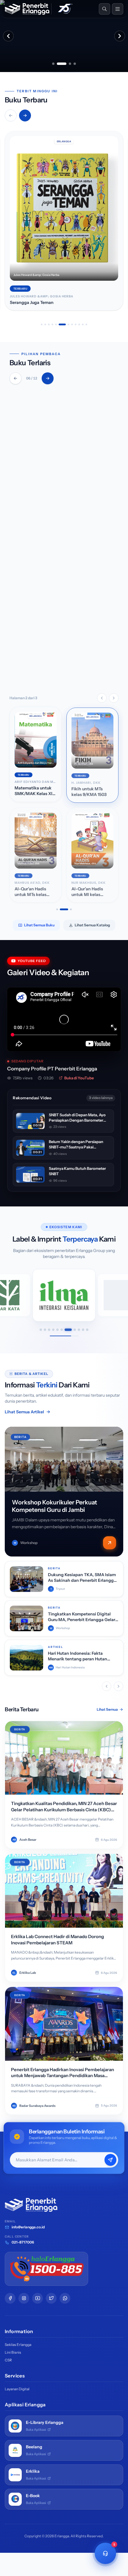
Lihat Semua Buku (39, 925)
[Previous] (15, 378)
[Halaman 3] (71, 909)
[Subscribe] (110, 2160)
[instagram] (24, 2298)
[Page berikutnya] (114, 698)
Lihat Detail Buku (41, 673)
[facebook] (10, 2298)
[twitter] (51, 2298)
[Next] (48, 378)
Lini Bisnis (13, 2352)
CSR (8, 2360)
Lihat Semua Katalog (92, 925)
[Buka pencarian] (104, 9)
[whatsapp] (65, 2298)
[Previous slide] (8, 36)
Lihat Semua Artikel (24, 1412)
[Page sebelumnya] (102, 698)
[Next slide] (120, 36)
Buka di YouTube (79, 1078)
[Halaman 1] (57, 909)
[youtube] (38, 2298)
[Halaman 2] (64, 909)
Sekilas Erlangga (18, 2345)
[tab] (53, 64)
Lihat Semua (107, 1709)
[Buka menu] (118, 9)
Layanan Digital (17, 2389)
